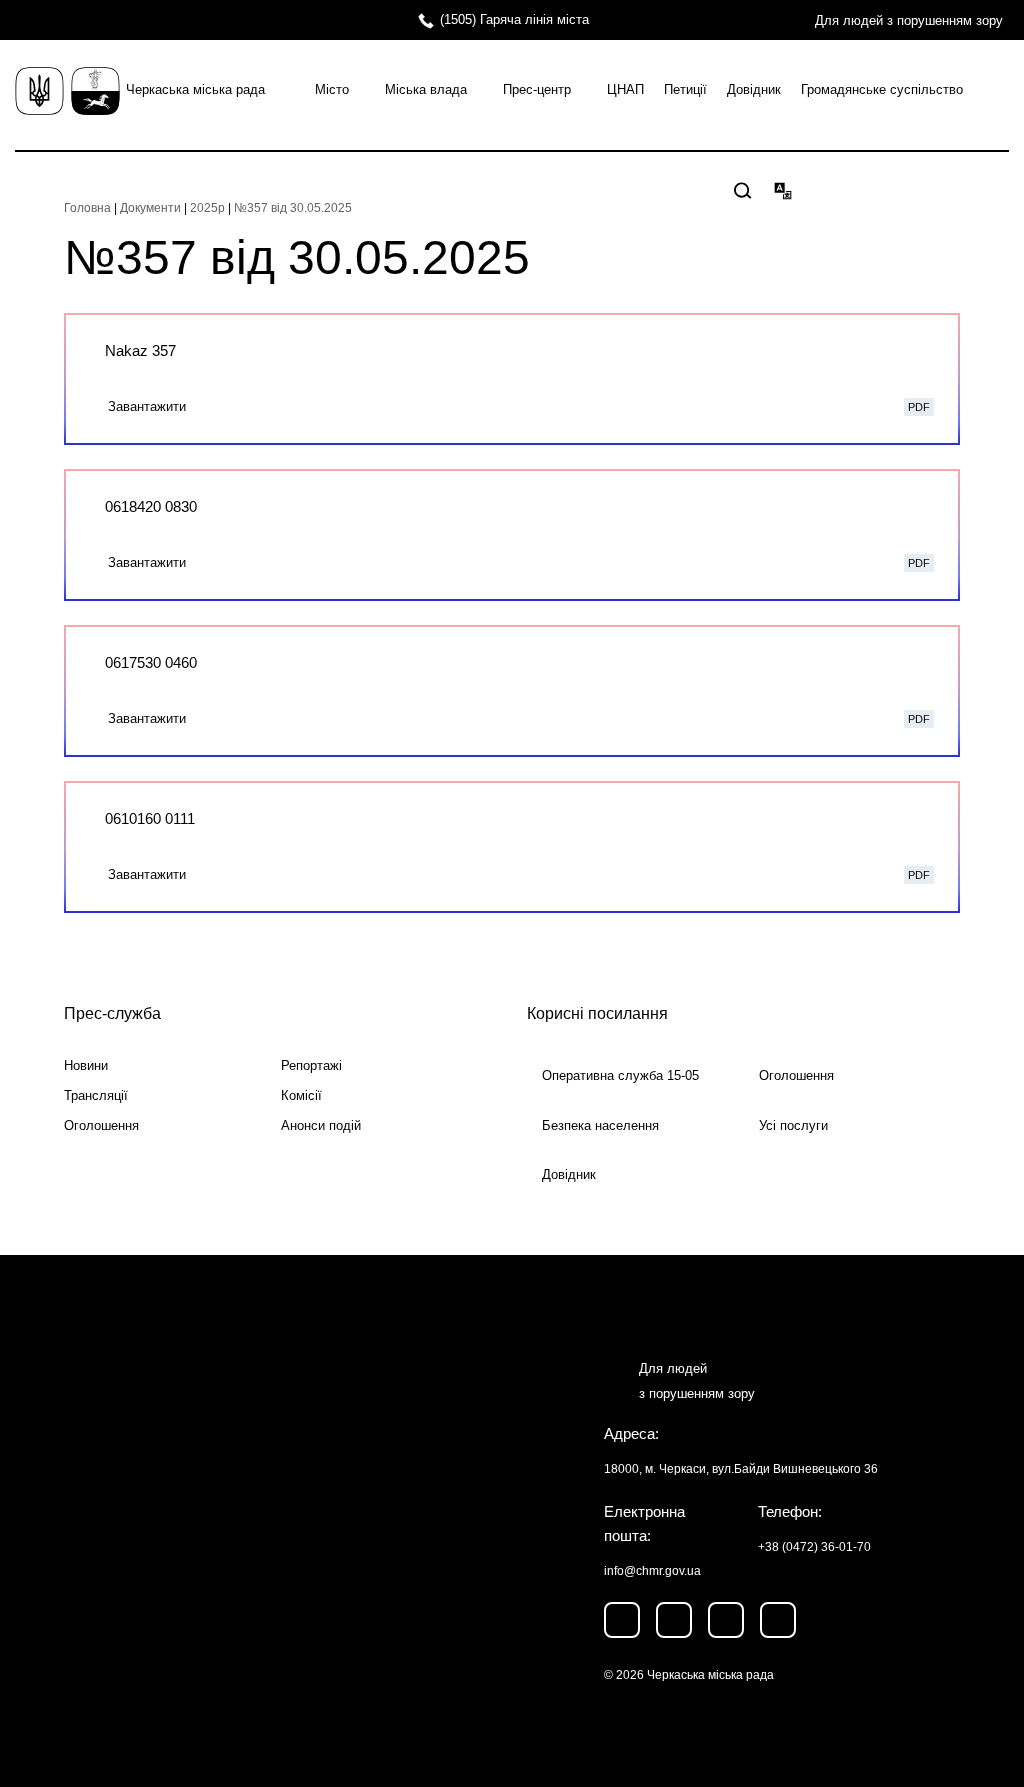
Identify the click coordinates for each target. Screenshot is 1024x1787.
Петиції (685, 89)
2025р (207, 208)
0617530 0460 (151, 662)
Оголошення (101, 1125)
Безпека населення (600, 1125)
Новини (86, 1065)
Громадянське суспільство (882, 89)
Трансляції (96, 1095)
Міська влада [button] (426, 89)
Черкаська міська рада (195, 89)
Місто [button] (332, 89)
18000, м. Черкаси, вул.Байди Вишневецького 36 (741, 1469)
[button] (743, 191)
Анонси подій (321, 1125)
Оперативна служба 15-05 (620, 1075)
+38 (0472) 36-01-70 (814, 1547)
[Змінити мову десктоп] (783, 190)
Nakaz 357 (140, 350)
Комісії (301, 1095)
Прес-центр (537, 89)
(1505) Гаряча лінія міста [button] (514, 19)
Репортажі (311, 1065)
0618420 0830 (151, 506)
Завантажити (147, 406)
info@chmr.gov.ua (652, 1571)
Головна (87, 208)
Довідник (754, 89)
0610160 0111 (150, 818)
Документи (150, 208)
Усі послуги (793, 1125)
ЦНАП (625, 89)
